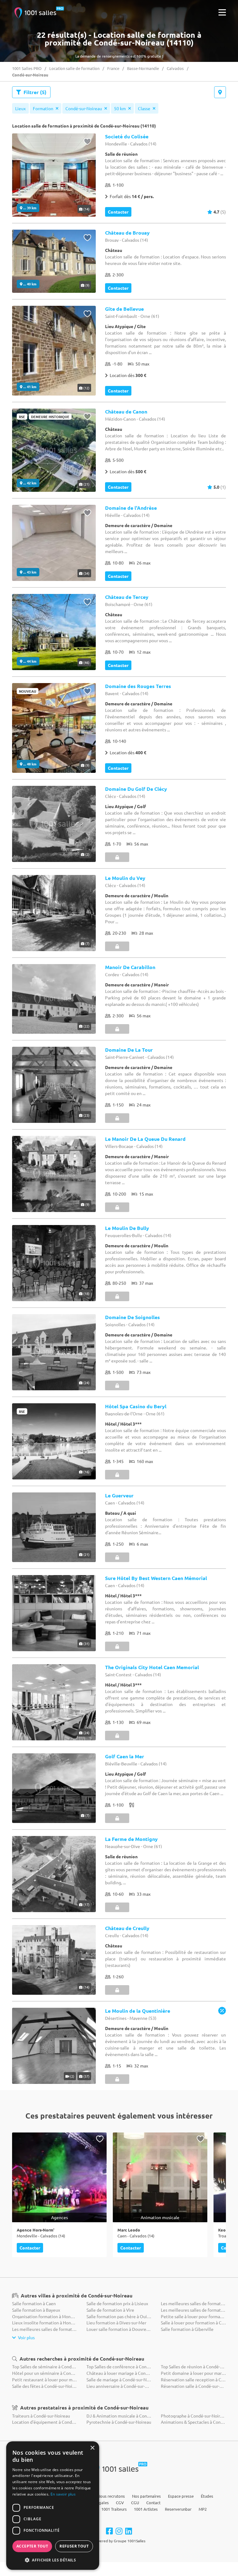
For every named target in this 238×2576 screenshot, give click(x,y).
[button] (53, 2560)
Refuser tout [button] (74, 2546)
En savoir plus (63, 2494)
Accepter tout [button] (32, 2546)
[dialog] (53, 2506)
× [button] (92, 2448)
